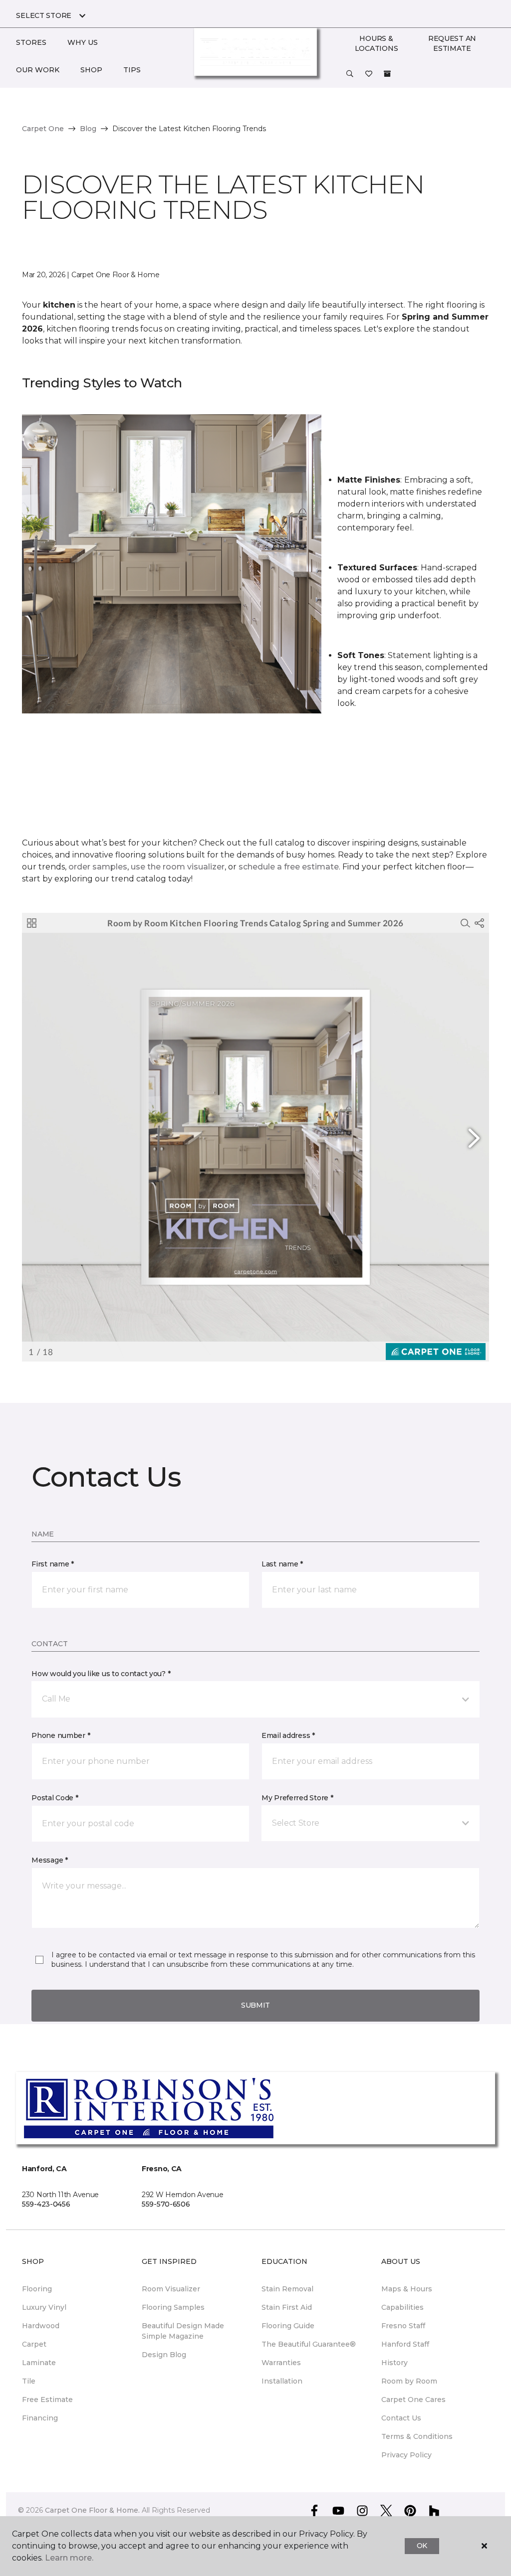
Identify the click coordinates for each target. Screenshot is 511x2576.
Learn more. (69, 2558)
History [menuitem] (394, 2363)
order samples (98, 867)
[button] (350, 74)
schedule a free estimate (289, 867)
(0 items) (387, 74)
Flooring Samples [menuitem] (173, 2307)
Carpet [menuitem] (34, 2344)
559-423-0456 (46, 2204)
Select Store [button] (44, 15)
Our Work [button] (38, 70)
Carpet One (43, 129)
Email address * (288, 1735)
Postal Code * (55, 1798)
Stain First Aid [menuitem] (287, 2307)
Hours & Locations (376, 43)
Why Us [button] (83, 42)
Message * (49, 1860)
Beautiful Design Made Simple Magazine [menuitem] (183, 2331)
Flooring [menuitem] (37, 2289)
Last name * (282, 1564)
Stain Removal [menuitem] (287, 2289)
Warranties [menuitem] (281, 2363)
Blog (88, 129)
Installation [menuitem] (282, 2381)
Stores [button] (31, 42)
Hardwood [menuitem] (41, 2326)
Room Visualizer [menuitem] (171, 2289)
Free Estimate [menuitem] (47, 2400)
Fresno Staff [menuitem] (403, 2326)
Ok (422, 2546)
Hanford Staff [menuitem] (405, 2344)
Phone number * (61, 1735)
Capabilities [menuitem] (402, 2307)
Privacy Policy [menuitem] (406, 2455)
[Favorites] (369, 74)
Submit (255, 2005)
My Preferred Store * (297, 1798)
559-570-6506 (166, 2204)
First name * (53, 1564)
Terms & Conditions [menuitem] (417, 2436)
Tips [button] (132, 70)
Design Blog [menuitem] (164, 2355)
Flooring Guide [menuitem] (288, 2326)
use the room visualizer (178, 867)
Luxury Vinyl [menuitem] (44, 2307)
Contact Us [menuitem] (401, 2418)
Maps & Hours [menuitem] (407, 2289)
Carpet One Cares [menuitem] (413, 2400)
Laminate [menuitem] (39, 2363)
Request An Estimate (452, 43)
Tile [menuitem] (29, 2381)
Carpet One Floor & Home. (92, 2510)
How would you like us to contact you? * (101, 1674)
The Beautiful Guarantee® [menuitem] (309, 2344)
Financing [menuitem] (40, 2418)
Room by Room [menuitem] (409, 2381)
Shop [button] (91, 70)
